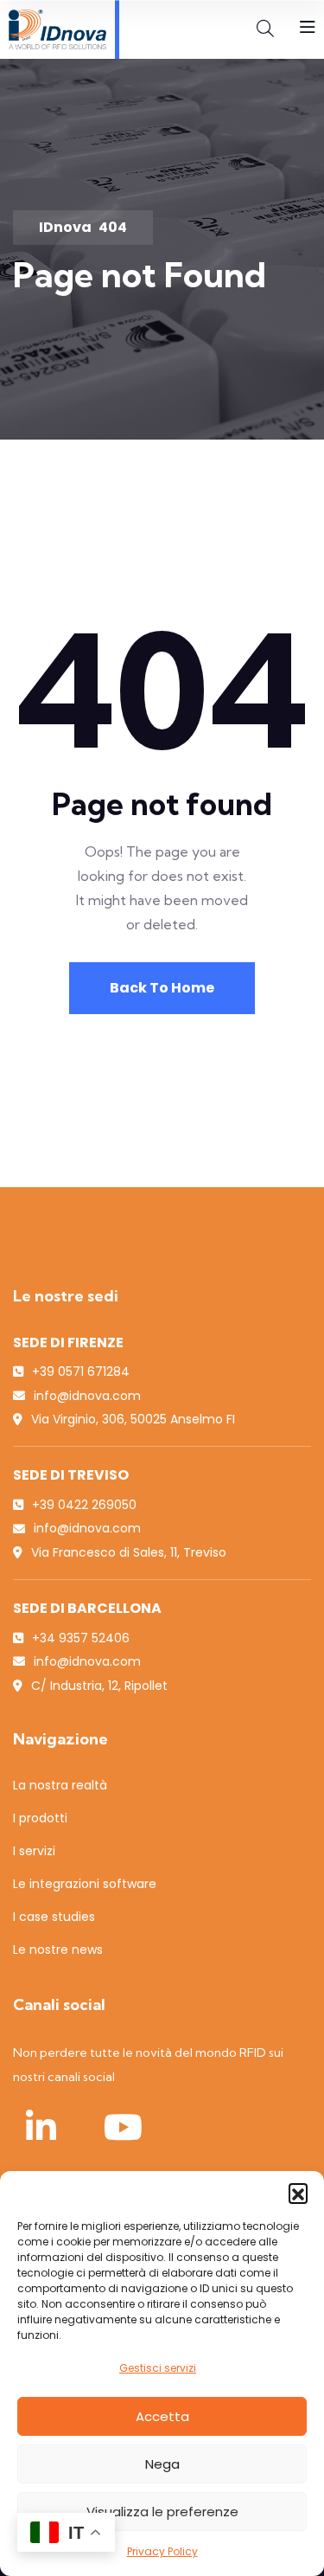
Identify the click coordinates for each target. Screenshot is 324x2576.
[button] (298, 2193)
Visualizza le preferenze (162, 2512)
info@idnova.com (87, 1396)
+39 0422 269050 (84, 1505)
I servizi (34, 1851)
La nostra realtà (60, 1785)
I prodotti (40, 1818)
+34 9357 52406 (81, 1638)
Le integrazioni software (85, 1884)
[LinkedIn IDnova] (41, 2127)
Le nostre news (58, 1950)
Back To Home (162, 988)
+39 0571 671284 (81, 1372)
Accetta (162, 2416)
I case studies (54, 1917)
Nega (162, 2464)
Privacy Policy (162, 2551)
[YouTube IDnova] (123, 2127)
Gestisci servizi (158, 2368)
